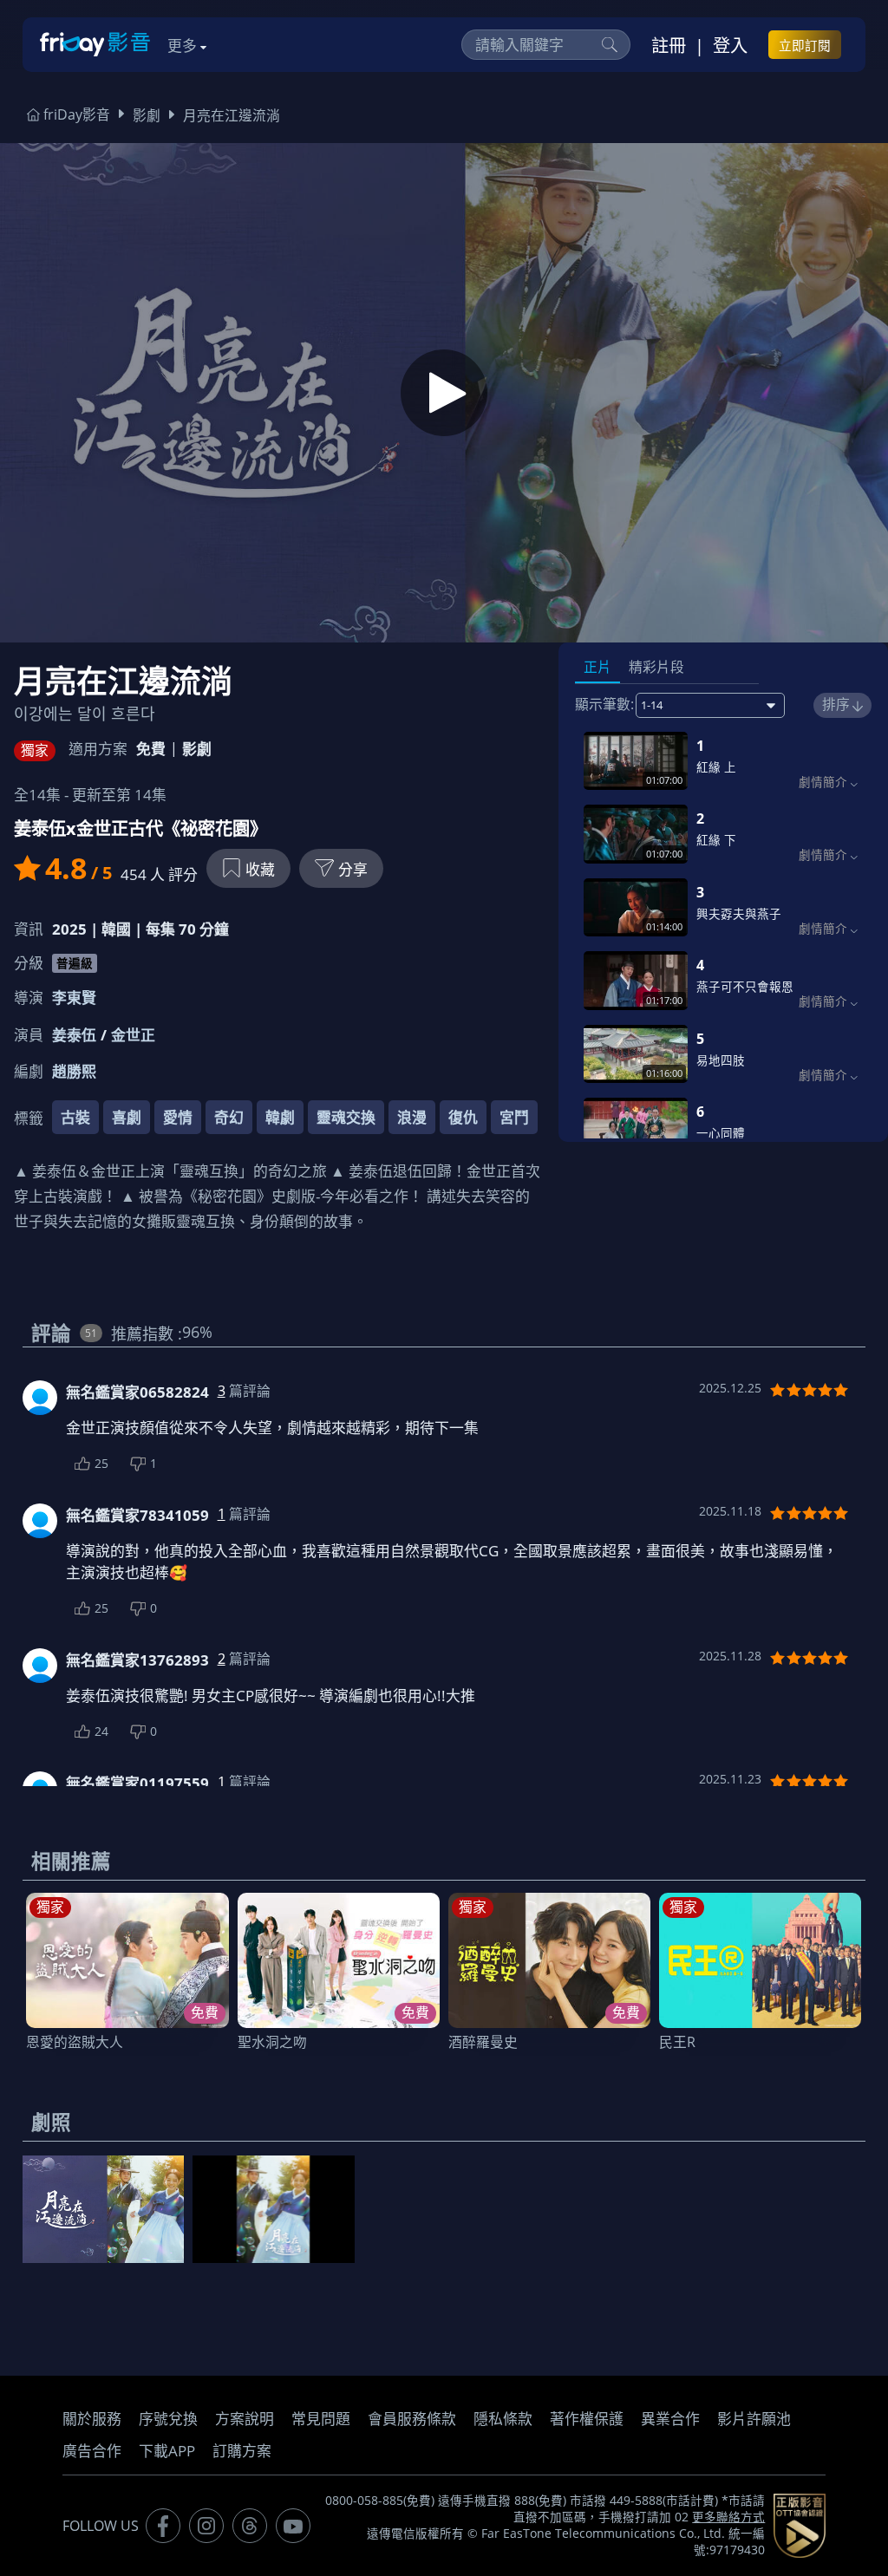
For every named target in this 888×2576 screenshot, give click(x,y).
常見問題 (321, 2419)
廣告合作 (92, 2451)
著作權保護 (587, 2419)
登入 (730, 45)
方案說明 (245, 2419)
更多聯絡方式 (728, 2517)
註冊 (669, 45)
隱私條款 (503, 2419)
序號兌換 (168, 2419)
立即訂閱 (805, 45)
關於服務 (92, 2419)
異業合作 (670, 2419)
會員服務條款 (412, 2419)
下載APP (167, 2451)
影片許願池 (754, 2419)
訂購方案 (242, 2451)
